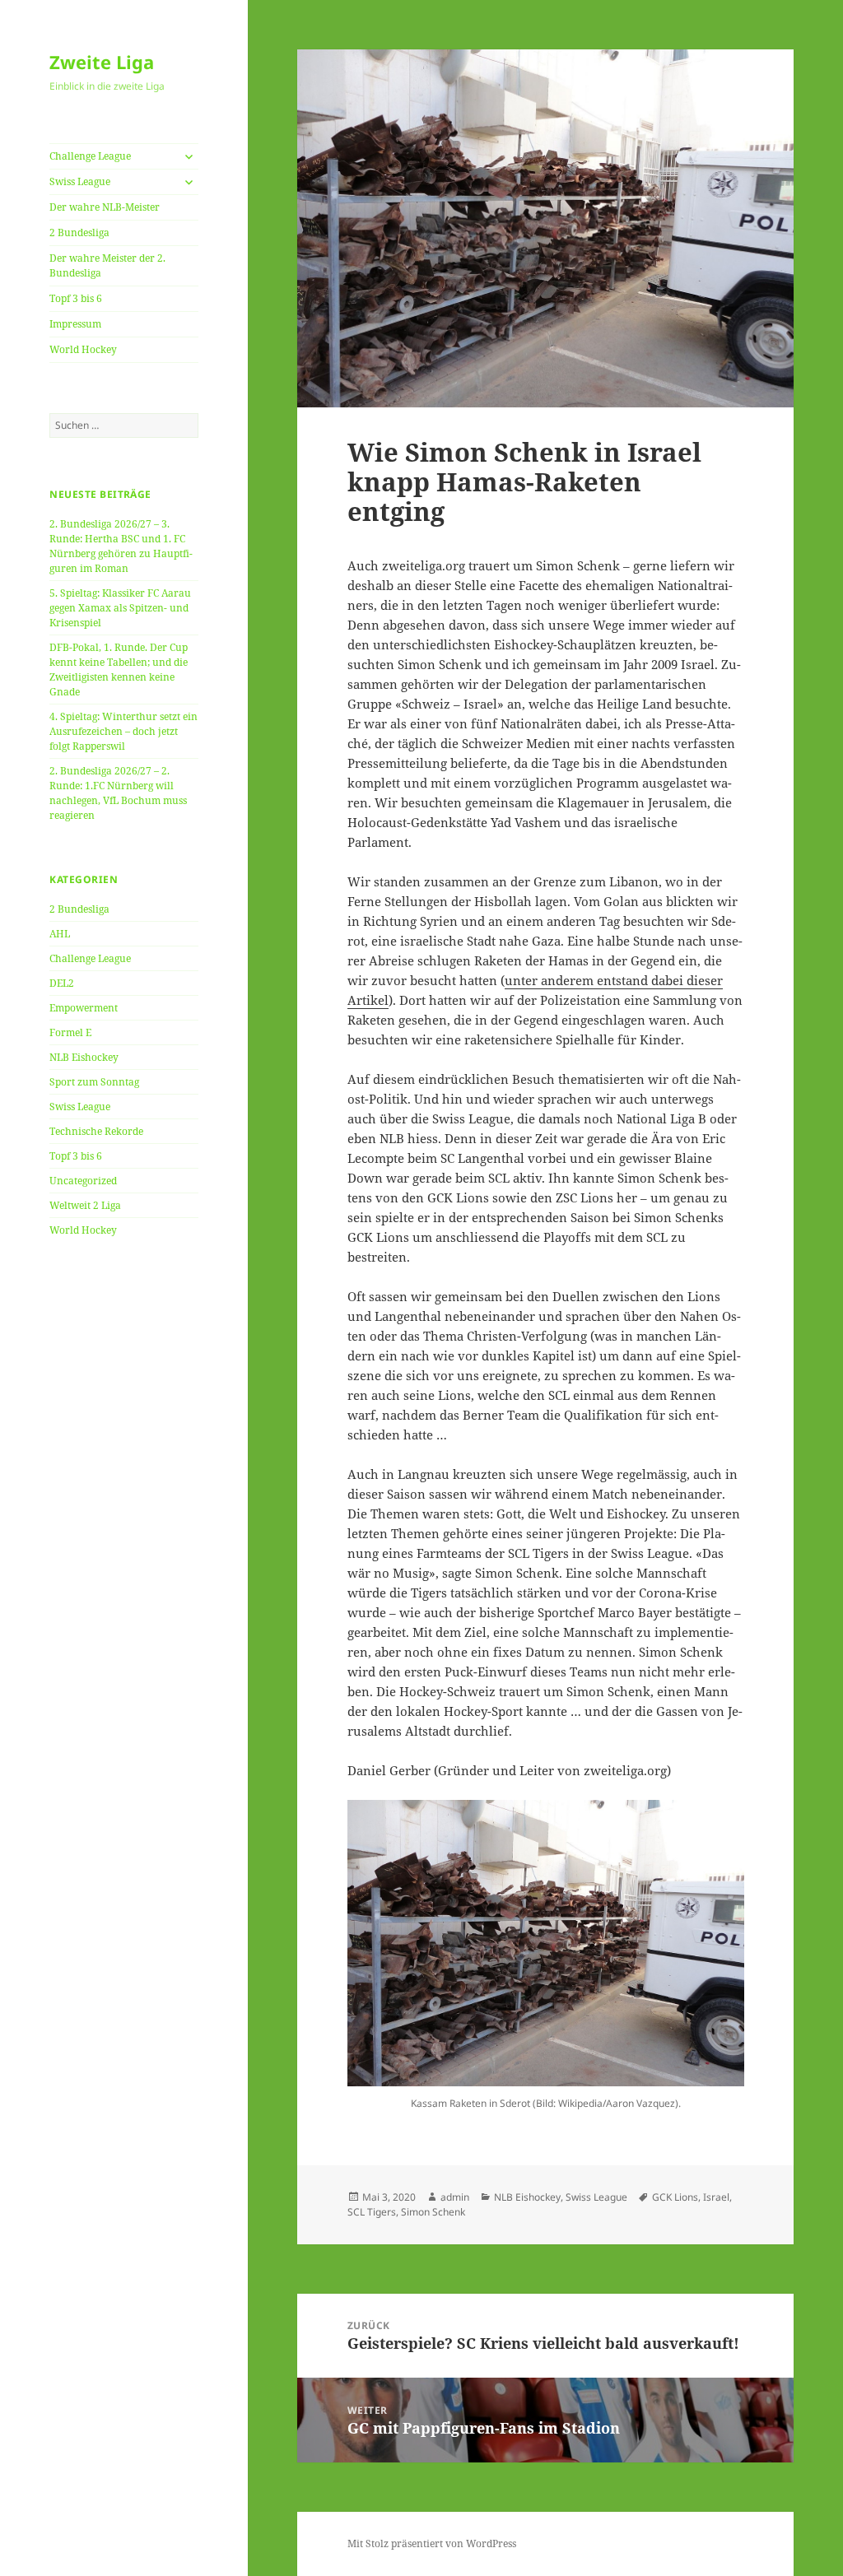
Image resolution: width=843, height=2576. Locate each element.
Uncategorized (83, 1181)
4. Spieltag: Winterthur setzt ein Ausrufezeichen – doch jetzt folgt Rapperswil (123, 731)
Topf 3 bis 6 (76, 298)
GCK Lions (675, 2197)
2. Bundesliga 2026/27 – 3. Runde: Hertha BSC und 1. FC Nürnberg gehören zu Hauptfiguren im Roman (121, 546)
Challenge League (90, 156)
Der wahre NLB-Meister (105, 207)
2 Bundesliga (79, 232)
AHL (60, 934)
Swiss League (80, 181)
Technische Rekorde (96, 1131)
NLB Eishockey (84, 1057)
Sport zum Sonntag (94, 1082)
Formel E (70, 1032)
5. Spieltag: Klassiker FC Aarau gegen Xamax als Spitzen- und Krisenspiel (120, 608)
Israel (716, 2197)
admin (455, 2197)
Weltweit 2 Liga (85, 1205)
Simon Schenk (433, 2212)
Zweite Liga (102, 62)
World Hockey (83, 349)
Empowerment (84, 1008)
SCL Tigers (372, 2212)
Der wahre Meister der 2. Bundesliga (107, 265)
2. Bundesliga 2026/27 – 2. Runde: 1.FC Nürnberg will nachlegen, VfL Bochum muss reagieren (118, 793)
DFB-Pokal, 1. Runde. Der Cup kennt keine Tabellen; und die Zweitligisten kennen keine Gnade (119, 670)
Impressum (75, 324)
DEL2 (62, 983)
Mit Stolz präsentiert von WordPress (432, 2543)
